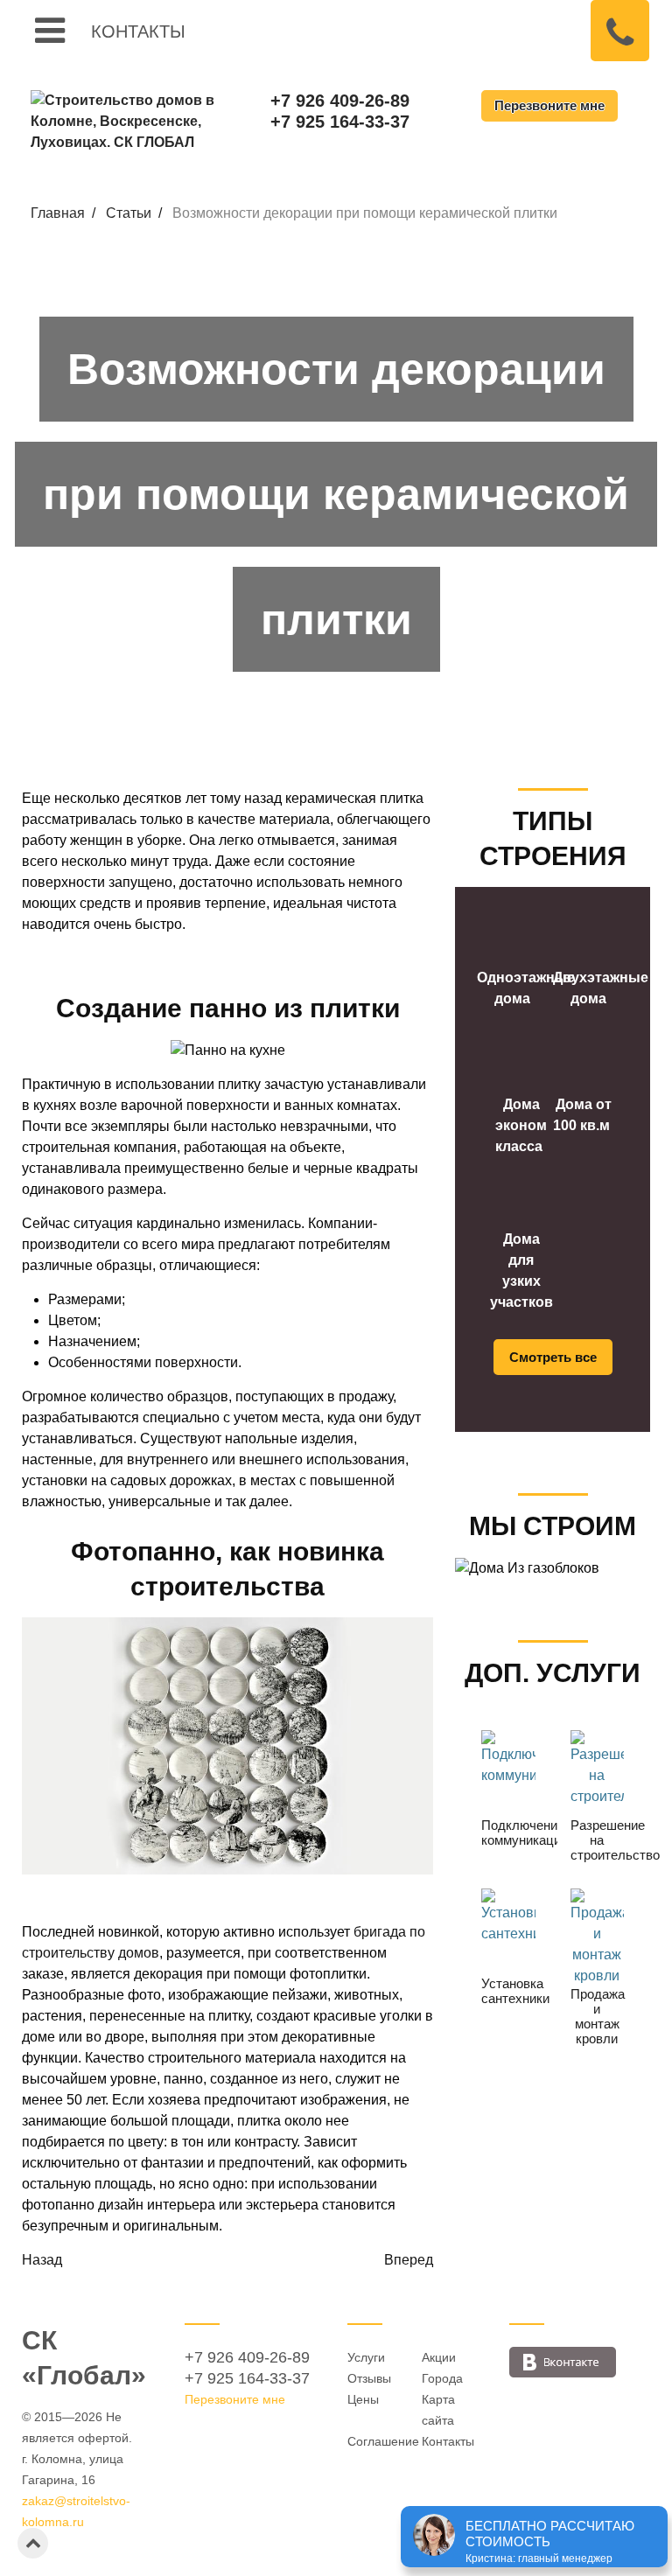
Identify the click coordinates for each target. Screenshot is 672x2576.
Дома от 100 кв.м (582, 1115)
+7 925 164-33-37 (340, 122)
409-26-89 (247, 2357)
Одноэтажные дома (526, 988)
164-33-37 (247, 2378)
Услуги (366, 2357)
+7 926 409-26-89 (340, 101)
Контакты (138, 30)
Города (442, 2378)
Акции (439, 2357)
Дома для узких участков (521, 1271)
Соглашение (383, 2441)
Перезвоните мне (549, 105)
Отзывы (369, 2378)
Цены (363, 2399)
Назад (42, 2260)
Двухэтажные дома (601, 988)
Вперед (409, 2260)
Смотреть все (553, 1357)
